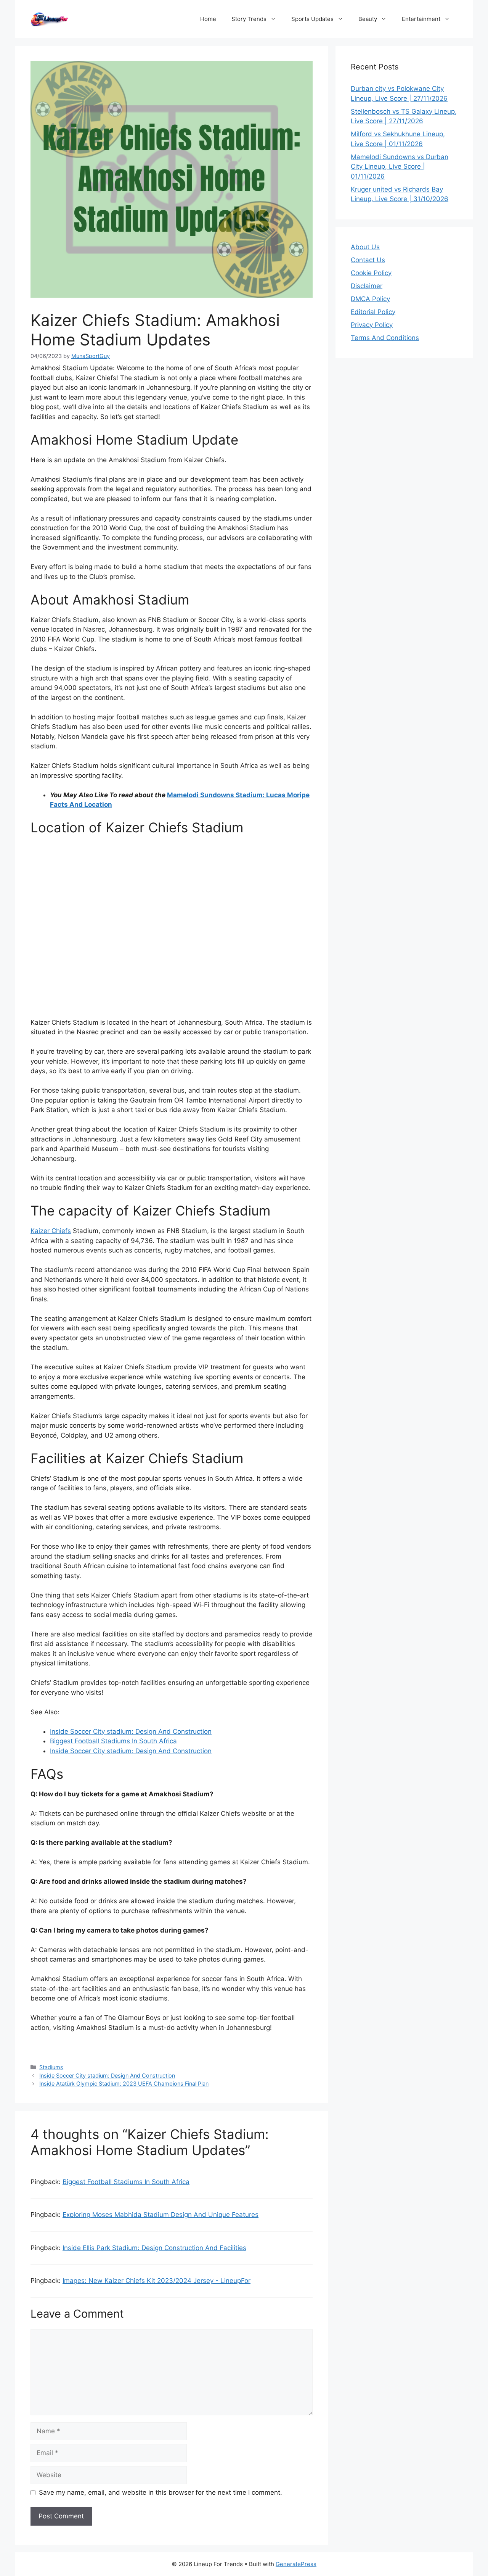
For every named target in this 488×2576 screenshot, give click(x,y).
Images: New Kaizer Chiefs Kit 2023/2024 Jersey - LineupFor (157, 2281)
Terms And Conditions (385, 338)
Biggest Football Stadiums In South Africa (113, 1741)
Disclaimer (367, 286)
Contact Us (368, 260)
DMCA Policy (370, 299)
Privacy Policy (372, 325)
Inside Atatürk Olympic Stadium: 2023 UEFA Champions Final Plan (124, 2084)
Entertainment (421, 19)
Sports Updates (312, 19)
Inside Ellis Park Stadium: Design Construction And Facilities (154, 2248)
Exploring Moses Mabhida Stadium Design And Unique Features (161, 2215)
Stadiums (51, 2067)
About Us (365, 247)
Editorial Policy (373, 312)
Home (208, 19)
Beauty (368, 19)
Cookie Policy (371, 273)
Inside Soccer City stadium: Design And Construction (131, 1731)
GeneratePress (296, 2564)
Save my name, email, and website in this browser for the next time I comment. (161, 2492)
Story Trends (249, 19)
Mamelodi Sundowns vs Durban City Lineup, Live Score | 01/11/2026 (400, 167)
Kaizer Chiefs (51, 1231)
